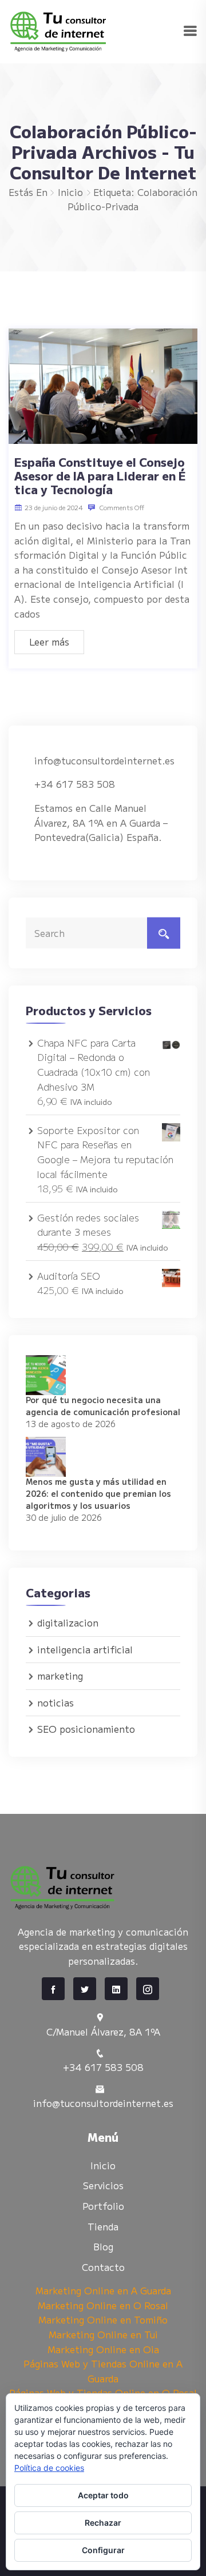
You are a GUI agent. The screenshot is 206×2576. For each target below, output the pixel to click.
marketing (60, 1676)
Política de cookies (49, 2468)
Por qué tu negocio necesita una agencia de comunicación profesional (103, 1406)
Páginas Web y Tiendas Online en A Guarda (103, 2371)
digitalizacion (68, 1622)
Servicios (103, 2185)
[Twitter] (85, 1989)
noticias (56, 1702)
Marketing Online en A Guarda (103, 2290)
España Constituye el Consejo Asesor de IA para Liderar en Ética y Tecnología (100, 476)
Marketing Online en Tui (103, 2334)
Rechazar (103, 2523)
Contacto (103, 2267)
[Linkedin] (116, 1989)
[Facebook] (53, 1989)
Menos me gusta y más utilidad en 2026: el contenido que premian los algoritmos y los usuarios (98, 1493)
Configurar (103, 2550)
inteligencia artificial (85, 1649)
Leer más (49, 642)
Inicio (70, 192)
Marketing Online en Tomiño (103, 2319)
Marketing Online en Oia (103, 2349)
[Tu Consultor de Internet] (96, 30)
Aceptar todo (103, 2495)
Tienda (103, 2226)
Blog (103, 2246)
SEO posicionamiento (86, 1729)
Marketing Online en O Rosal (103, 2305)
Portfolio (103, 2206)
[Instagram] (148, 1989)
